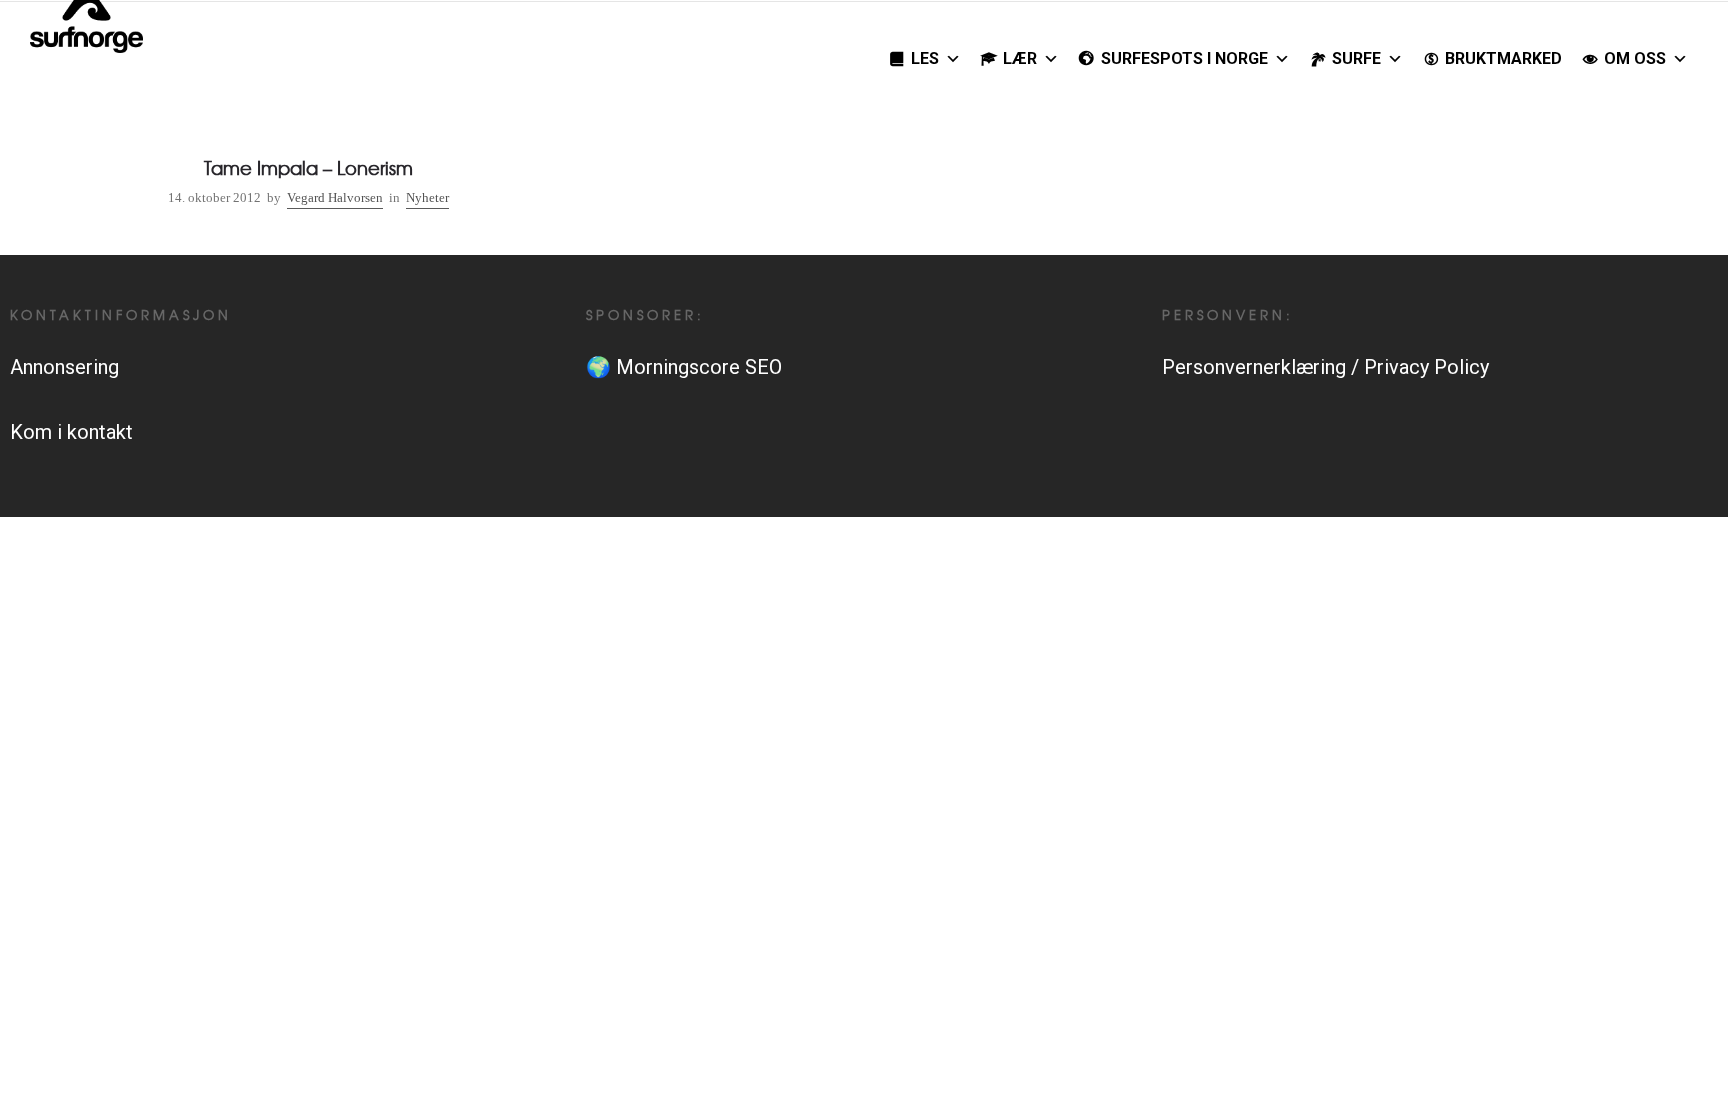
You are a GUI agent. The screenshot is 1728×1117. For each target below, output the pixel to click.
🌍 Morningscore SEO (684, 367)
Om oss (1635, 58)
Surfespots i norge (1184, 58)
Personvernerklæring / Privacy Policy (1325, 367)
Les (925, 58)
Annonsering (64, 367)
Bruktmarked (1503, 58)
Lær (1020, 58)
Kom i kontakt (71, 432)
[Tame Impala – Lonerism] (308, 154)
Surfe (1356, 58)
